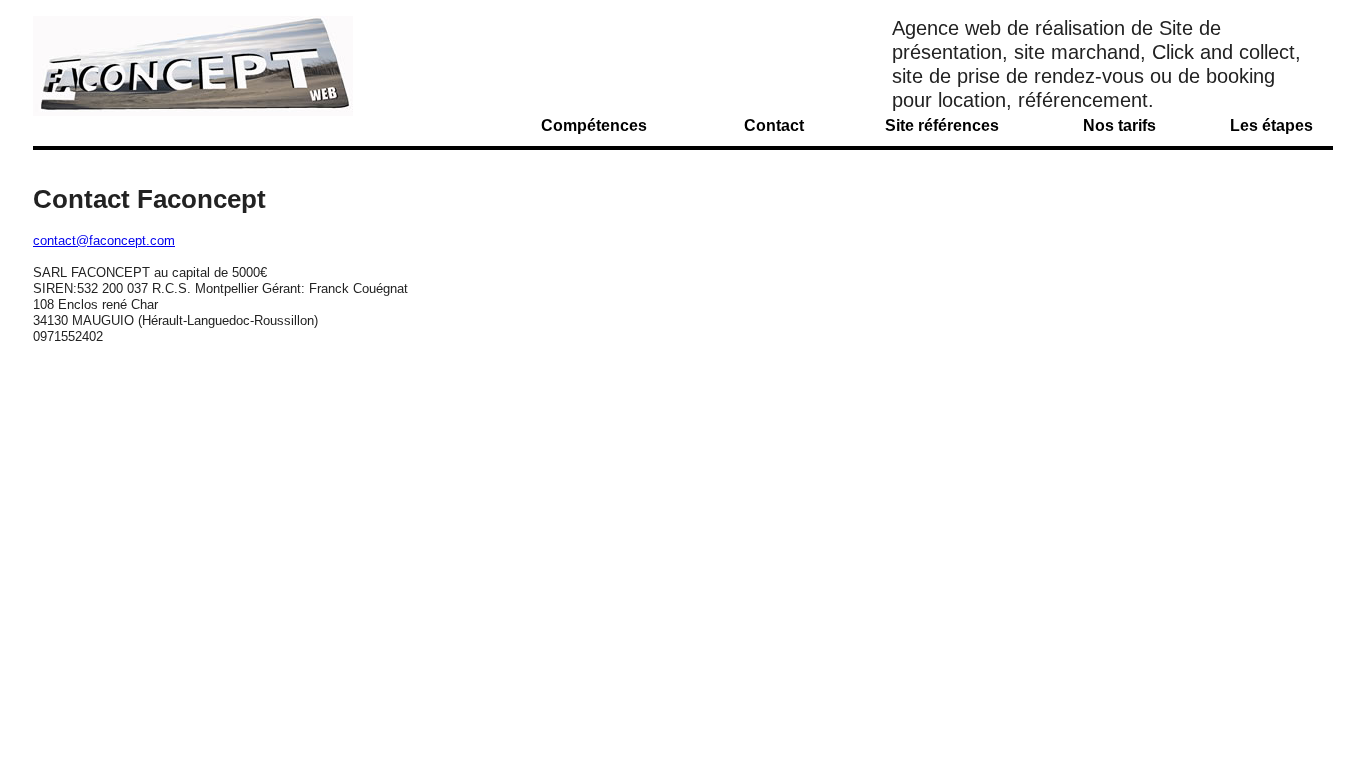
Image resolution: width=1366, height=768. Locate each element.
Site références (942, 125)
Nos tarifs (1119, 125)
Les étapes (1271, 125)
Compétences (594, 125)
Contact (774, 125)
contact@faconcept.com (104, 240)
